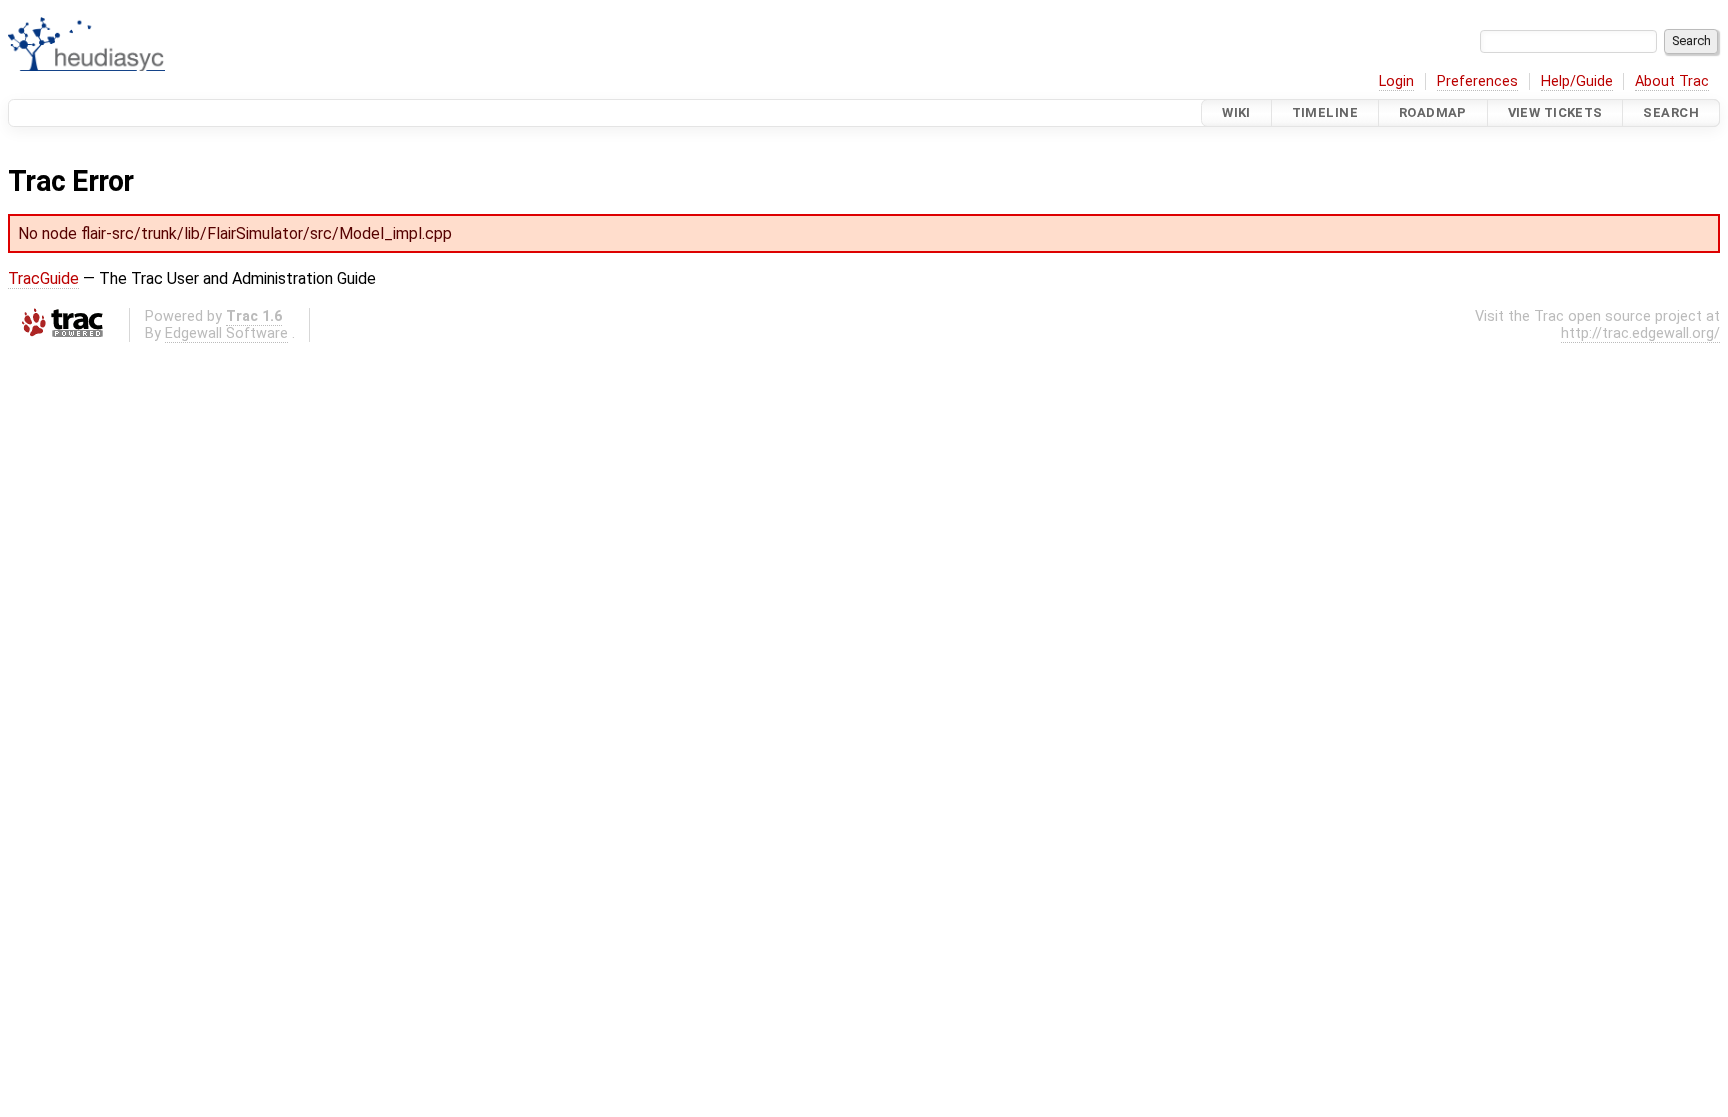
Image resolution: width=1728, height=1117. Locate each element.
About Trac (1672, 81)
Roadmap (1433, 112)
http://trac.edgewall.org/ (1640, 333)
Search (1671, 112)
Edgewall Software (226, 333)
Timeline (1325, 112)
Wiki (1236, 112)
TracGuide (43, 278)
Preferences (1477, 81)
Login (1396, 81)
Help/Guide (1577, 81)
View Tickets (1555, 112)
